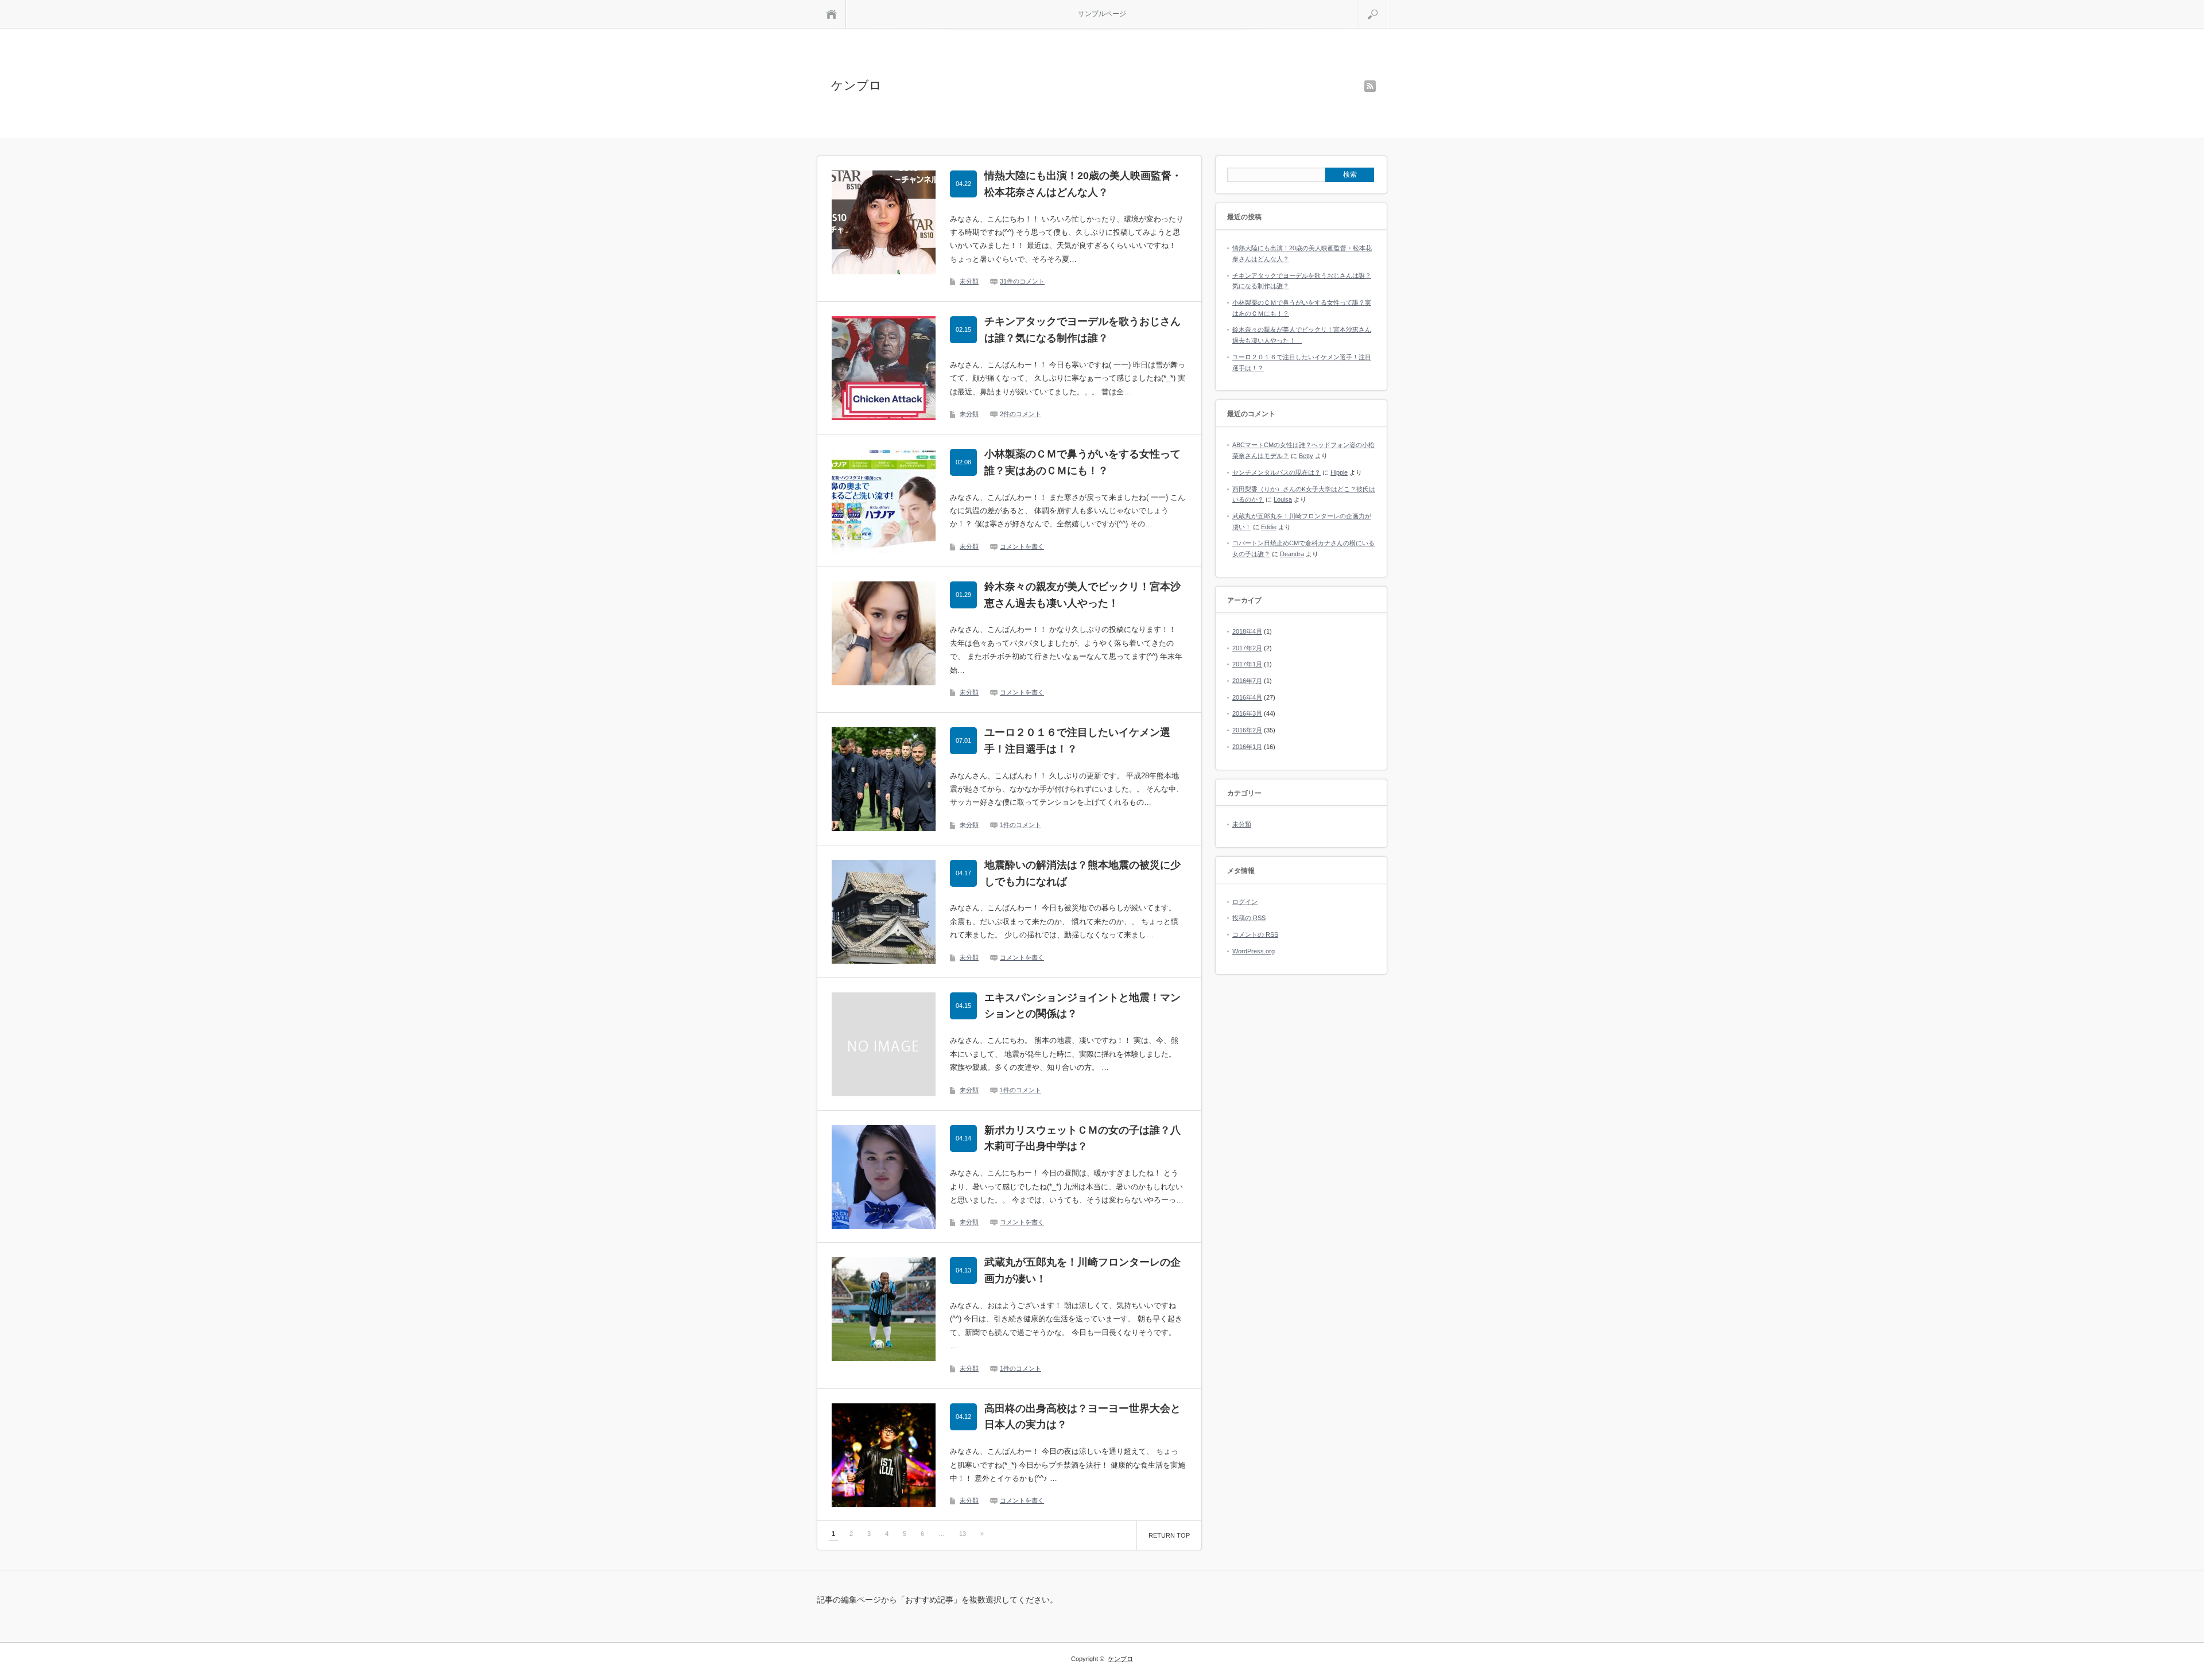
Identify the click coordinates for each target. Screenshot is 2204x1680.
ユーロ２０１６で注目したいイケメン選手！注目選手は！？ (1077, 741)
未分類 (969, 281)
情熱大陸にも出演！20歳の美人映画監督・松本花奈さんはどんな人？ (1083, 184)
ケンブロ (856, 85)
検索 (1387, 5)
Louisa (1283, 499)
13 (963, 1534)
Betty (1306, 456)
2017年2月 (1247, 648)
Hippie (1339, 472)
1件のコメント (1020, 825)
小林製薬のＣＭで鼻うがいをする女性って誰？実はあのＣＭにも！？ (1082, 462)
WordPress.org (1254, 951)
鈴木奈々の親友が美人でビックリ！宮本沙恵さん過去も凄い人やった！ (1082, 595)
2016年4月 (1247, 697)
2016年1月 (1247, 747)
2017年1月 (1247, 664)
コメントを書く (1022, 546)
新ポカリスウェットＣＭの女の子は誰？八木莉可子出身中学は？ (1082, 1138)
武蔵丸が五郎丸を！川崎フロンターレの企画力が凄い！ (1082, 1270)
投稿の (1249, 918)
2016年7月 (1247, 681)
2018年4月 (1247, 631)
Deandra (1292, 554)
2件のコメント (1020, 414)
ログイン (1245, 902)
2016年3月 (1247, 713)
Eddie (1269, 527)
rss (1370, 86)
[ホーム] (831, 14)
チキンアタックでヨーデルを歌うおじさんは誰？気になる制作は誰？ (1082, 330)
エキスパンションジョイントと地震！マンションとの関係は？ (1082, 1006)
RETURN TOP (1169, 1535)
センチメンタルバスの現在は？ (1276, 472)
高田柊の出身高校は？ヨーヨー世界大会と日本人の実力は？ (1082, 1417)
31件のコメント (1022, 281)
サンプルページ (1102, 14)
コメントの (1255, 934)
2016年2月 (1247, 730)
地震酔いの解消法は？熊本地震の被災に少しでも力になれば (1082, 873)
